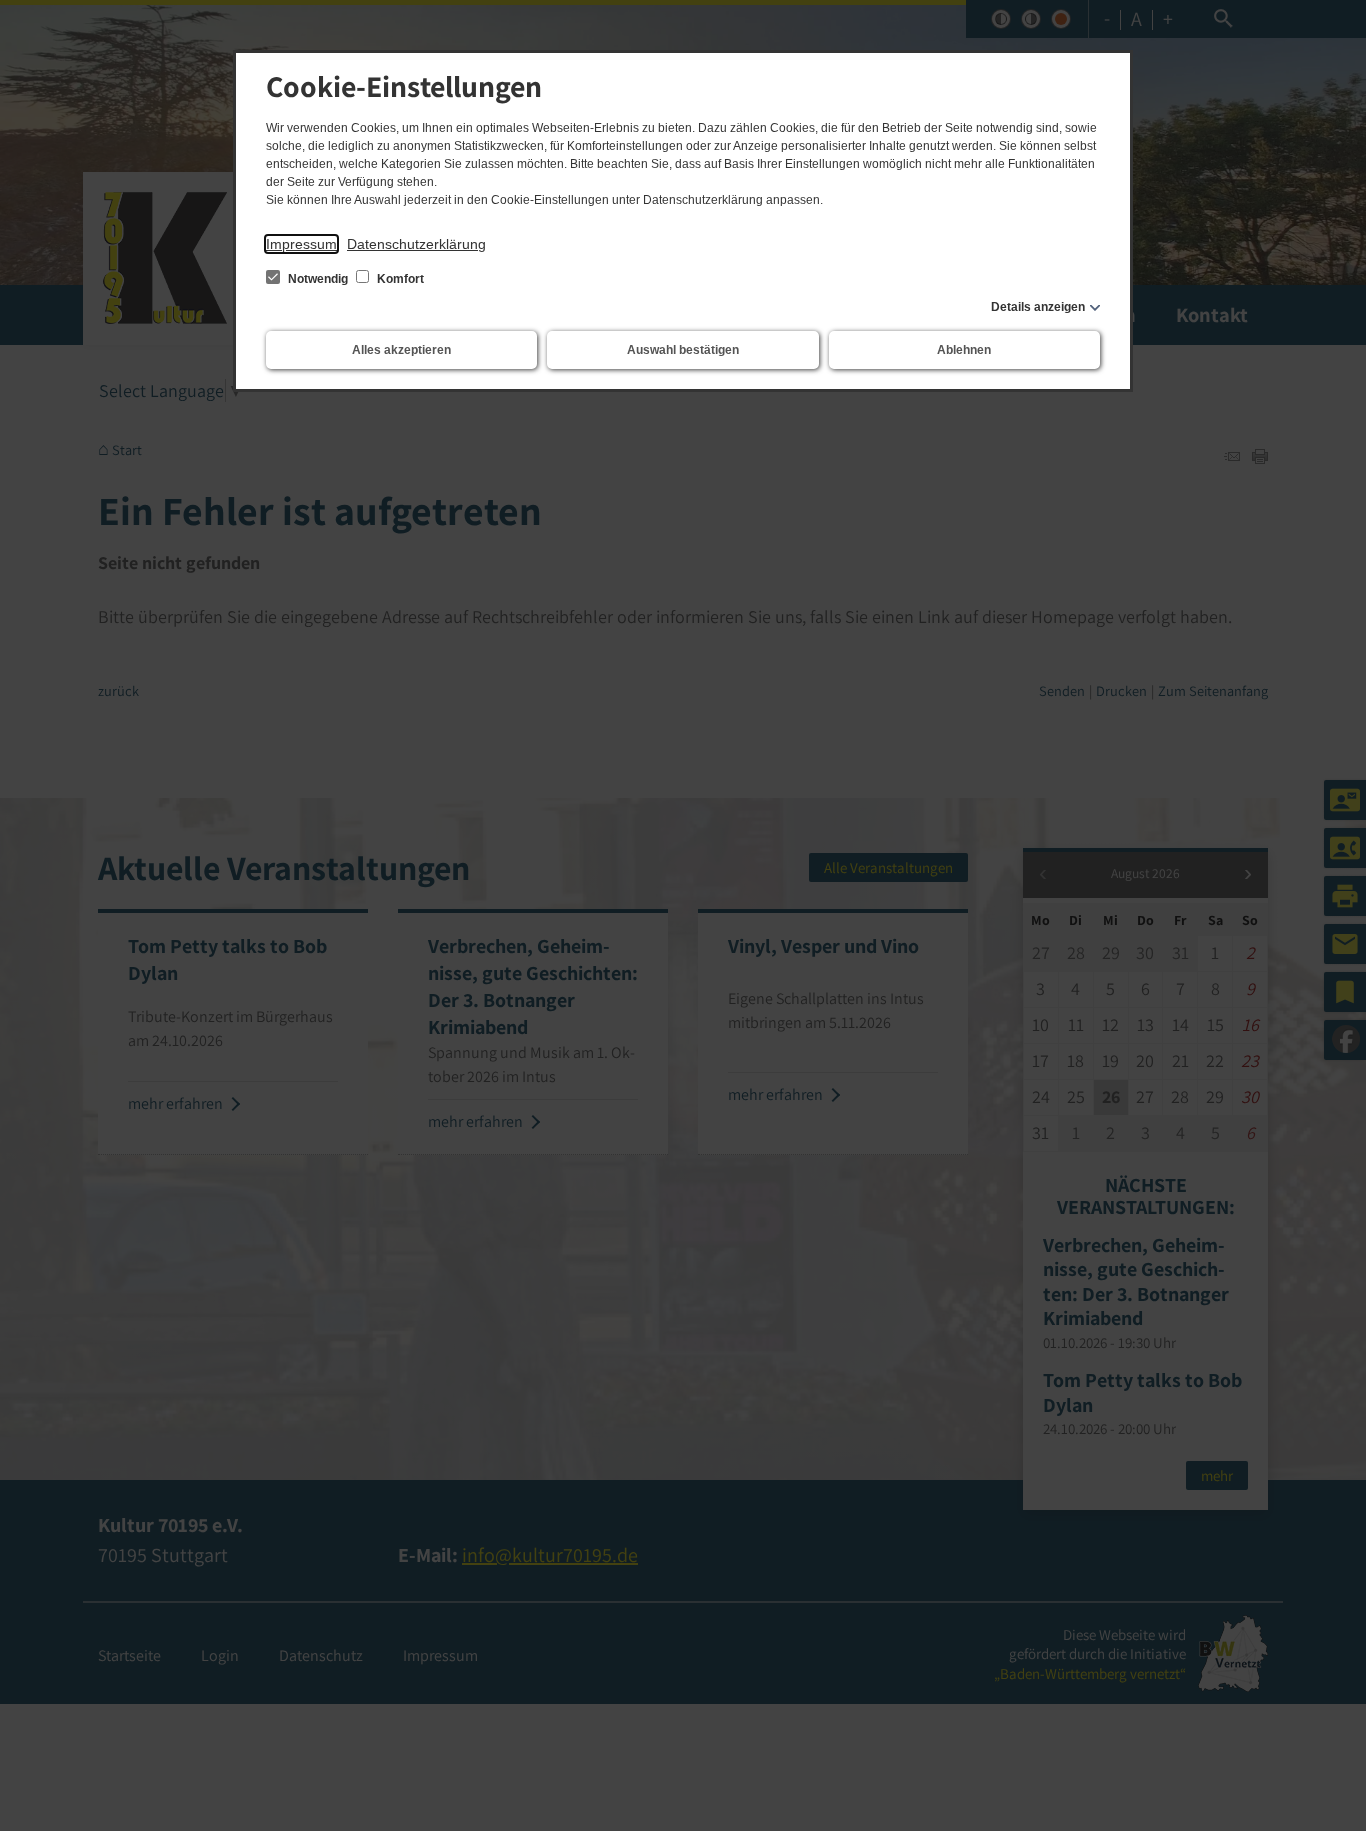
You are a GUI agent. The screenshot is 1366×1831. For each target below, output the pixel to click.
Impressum (301, 244)
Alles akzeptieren (401, 350)
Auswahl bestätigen (683, 350)
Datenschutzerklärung (416, 244)
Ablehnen (964, 350)
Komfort (399, 279)
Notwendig (318, 279)
